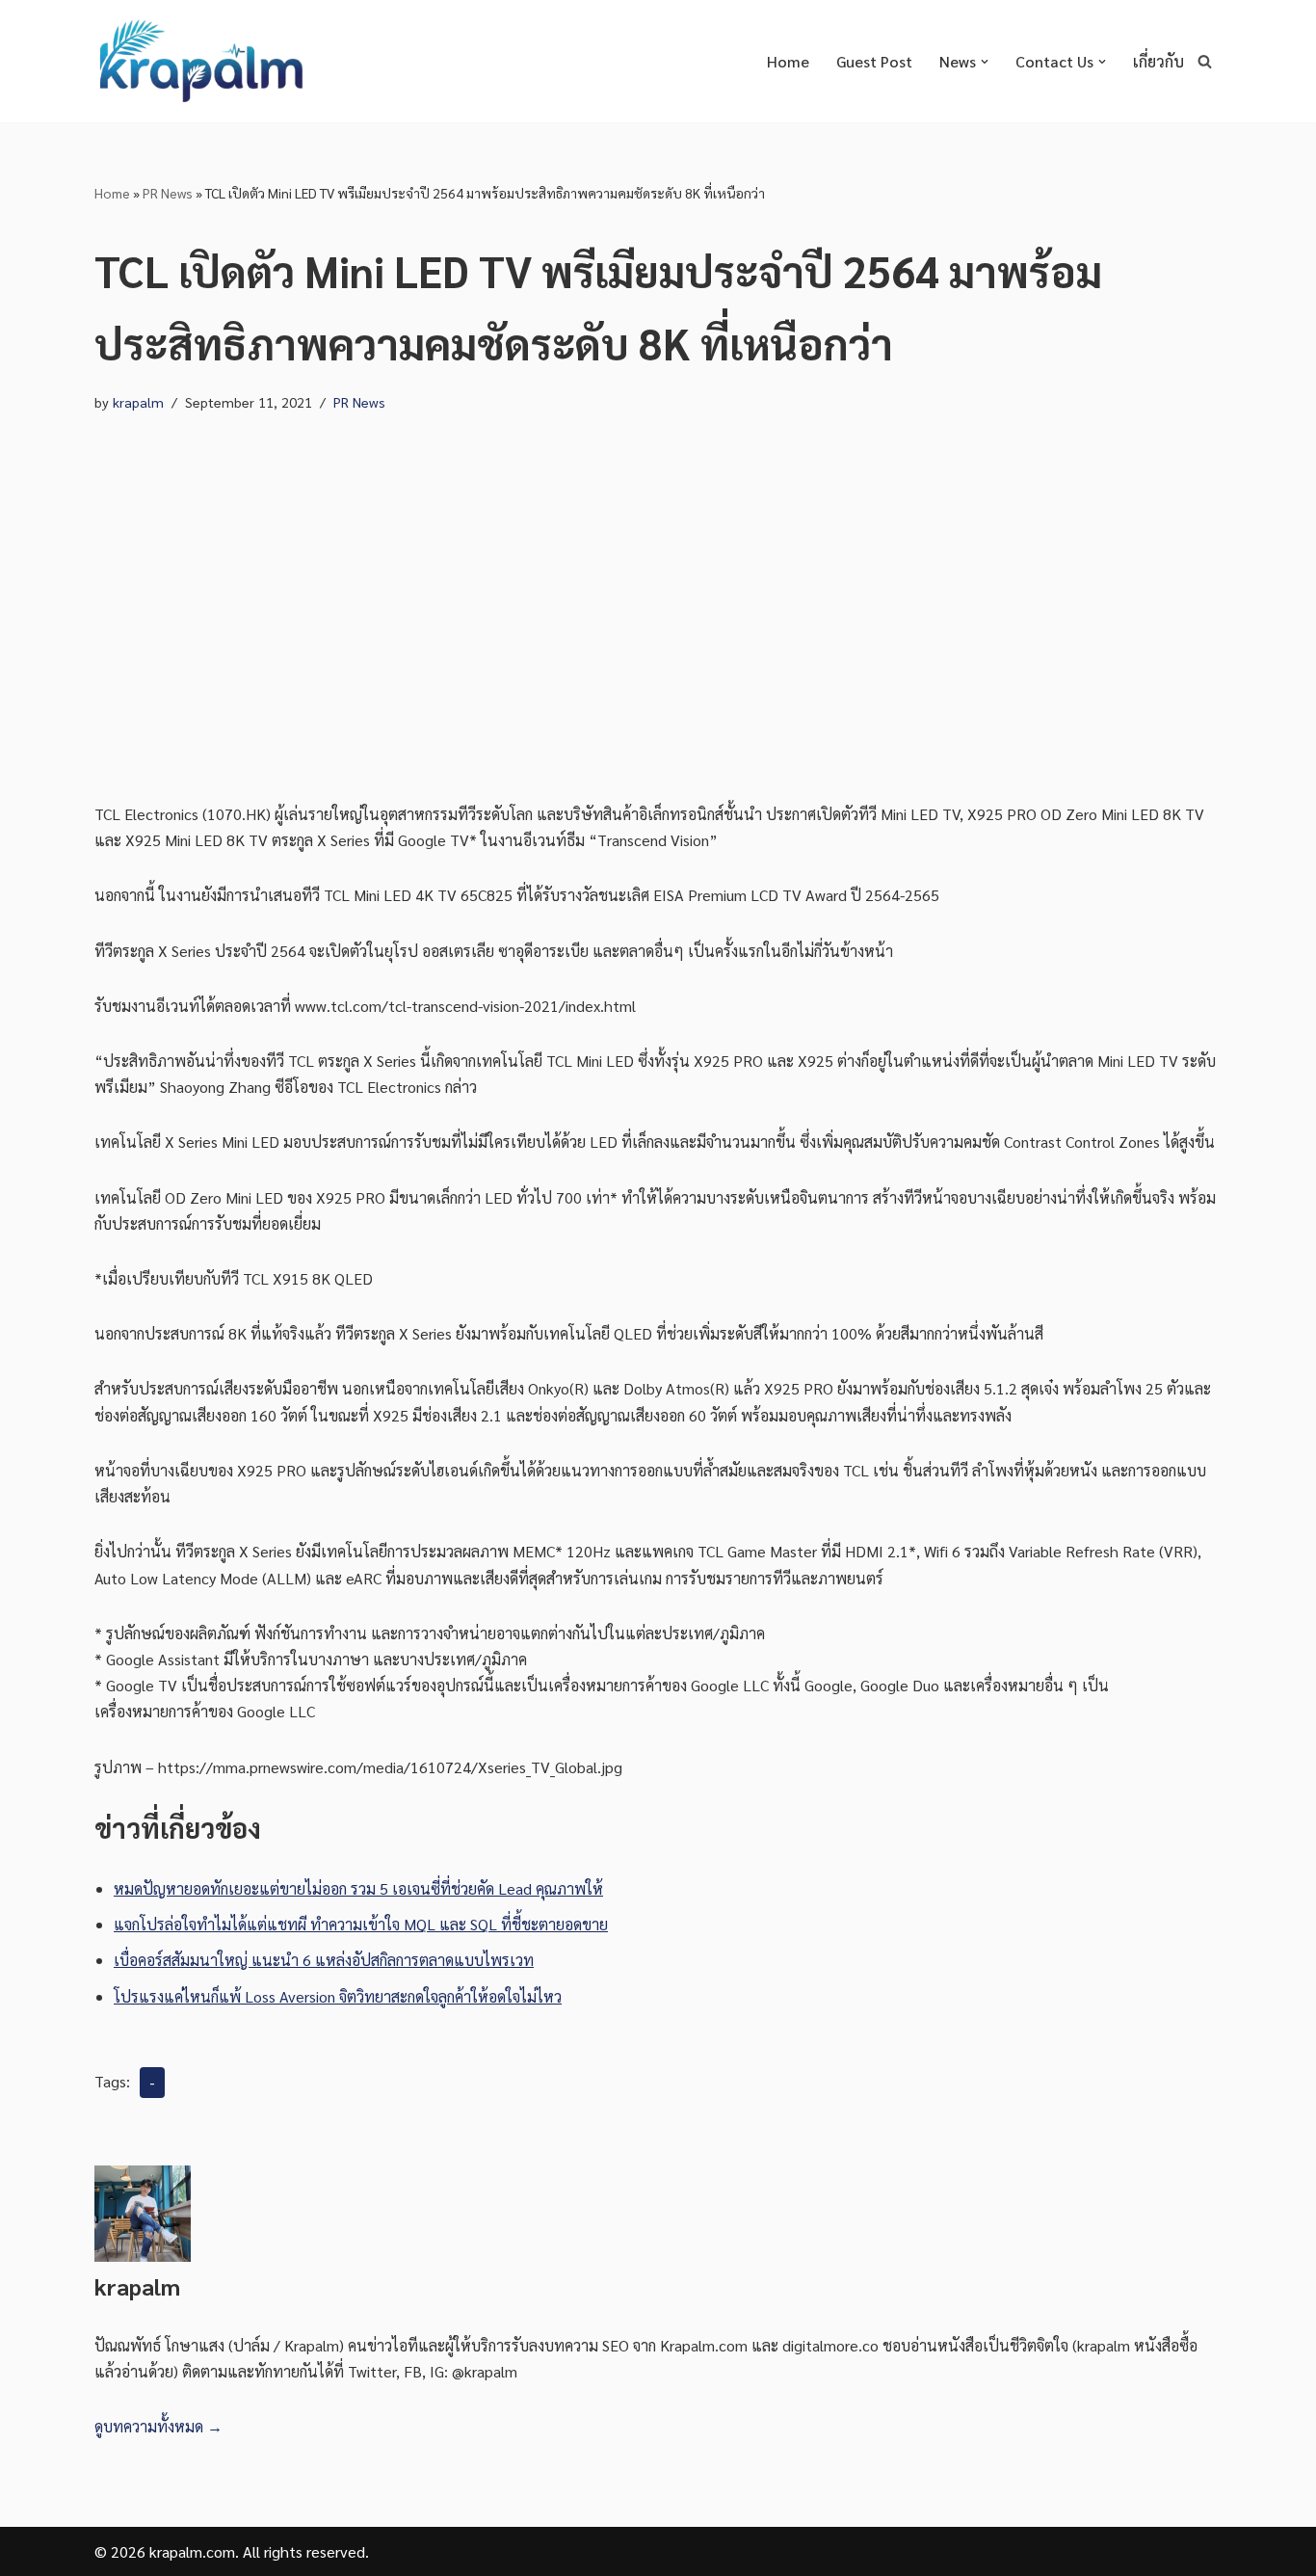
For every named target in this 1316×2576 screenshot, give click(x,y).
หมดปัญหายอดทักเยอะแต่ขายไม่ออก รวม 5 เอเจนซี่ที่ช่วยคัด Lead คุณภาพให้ (358, 1888)
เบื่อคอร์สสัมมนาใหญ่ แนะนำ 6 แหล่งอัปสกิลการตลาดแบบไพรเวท (324, 1960)
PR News (168, 193)
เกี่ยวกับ (1158, 61)
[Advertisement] (658, 608)
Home (788, 61)
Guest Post (874, 61)
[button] (985, 62)
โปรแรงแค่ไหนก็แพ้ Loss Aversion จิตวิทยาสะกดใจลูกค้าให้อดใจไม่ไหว (338, 1996)
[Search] (1205, 61)
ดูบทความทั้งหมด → (158, 2426)
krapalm (138, 402)
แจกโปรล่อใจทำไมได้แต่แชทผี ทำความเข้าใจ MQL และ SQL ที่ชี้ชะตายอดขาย (361, 1924)
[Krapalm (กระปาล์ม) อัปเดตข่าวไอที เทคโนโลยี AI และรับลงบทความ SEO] (200, 61)
